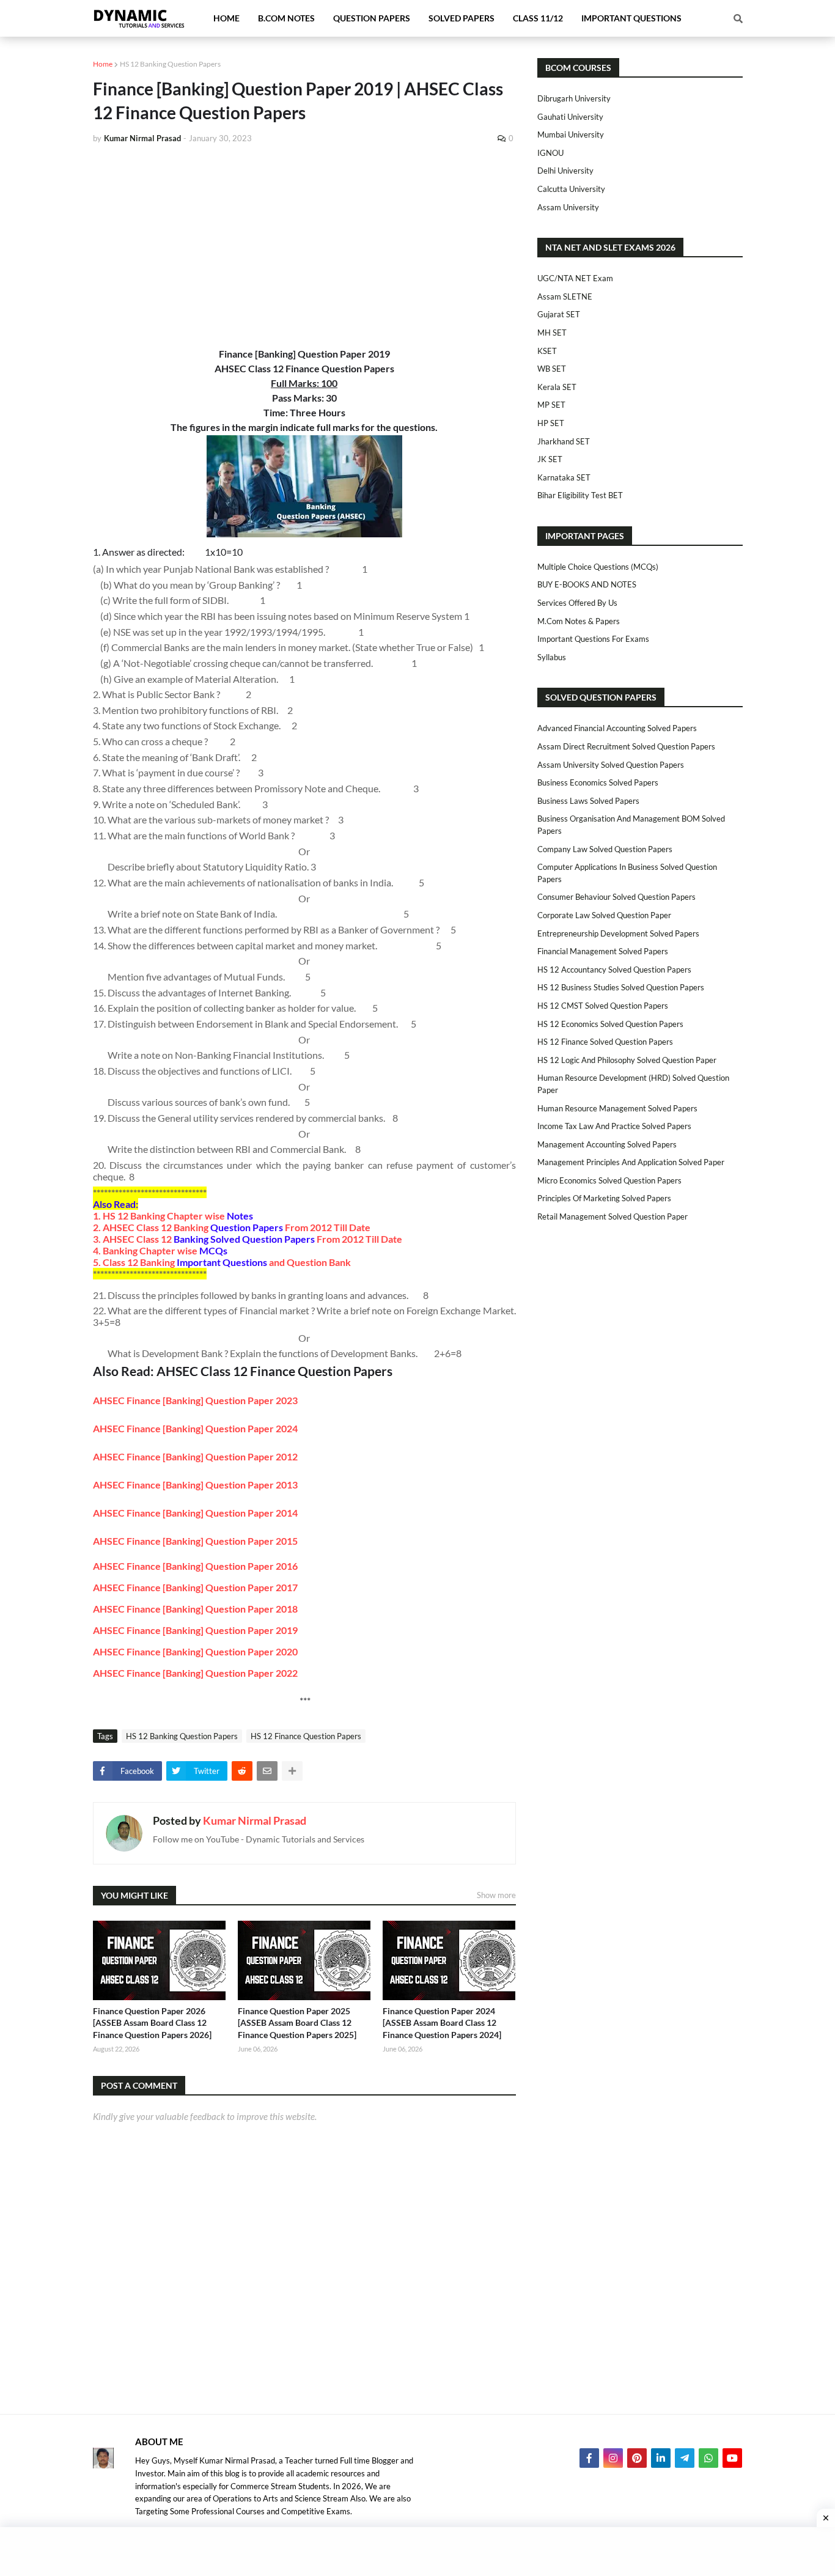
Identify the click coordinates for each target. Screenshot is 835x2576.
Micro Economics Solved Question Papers (609, 1180)
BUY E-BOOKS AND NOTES (587, 584)
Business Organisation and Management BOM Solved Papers (631, 825)
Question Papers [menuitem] (372, 18)
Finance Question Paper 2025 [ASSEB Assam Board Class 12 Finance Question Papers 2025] (297, 2023)
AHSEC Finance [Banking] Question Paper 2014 (195, 1513)
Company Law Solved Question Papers (605, 849)
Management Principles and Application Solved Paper (631, 1162)
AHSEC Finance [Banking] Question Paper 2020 (195, 1651)
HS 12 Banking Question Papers (170, 64)
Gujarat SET (559, 314)
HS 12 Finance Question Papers (306, 1736)
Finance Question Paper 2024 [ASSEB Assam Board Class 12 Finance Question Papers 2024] (442, 2023)
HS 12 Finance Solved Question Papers (605, 1042)
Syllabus (552, 657)
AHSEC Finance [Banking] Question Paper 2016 (195, 1566)
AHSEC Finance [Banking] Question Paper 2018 (195, 1609)
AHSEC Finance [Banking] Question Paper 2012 (195, 1456)
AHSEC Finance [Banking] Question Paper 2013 (195, 1485)
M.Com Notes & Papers (579, 621)
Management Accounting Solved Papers (607, 1144)
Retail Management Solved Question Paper (612, 1216)
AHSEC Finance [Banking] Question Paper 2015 (195, 1541)
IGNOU (550, 153)
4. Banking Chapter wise (160, 1250)
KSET (547, 351)
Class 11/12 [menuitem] (538, 18)
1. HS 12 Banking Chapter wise (173, 1216)
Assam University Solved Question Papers (611, 765)
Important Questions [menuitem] (631, 18)
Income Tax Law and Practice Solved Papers (614, 1126)
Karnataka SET (564, 477)
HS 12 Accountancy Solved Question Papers (614, 970)
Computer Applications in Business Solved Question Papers (627, 873)
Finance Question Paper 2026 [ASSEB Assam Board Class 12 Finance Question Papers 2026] (152, 2023)
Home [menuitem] (226, 18)
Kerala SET (557, 387)
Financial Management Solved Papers (603, 951)
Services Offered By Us (577, 603)
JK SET (550, 459)
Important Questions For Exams (593, 639)
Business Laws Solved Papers (588, 801)
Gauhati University (570, 117)
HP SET (551, 423)
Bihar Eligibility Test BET (580, 495)
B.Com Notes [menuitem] (286, 18)
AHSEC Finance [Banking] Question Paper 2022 (195, 1673)
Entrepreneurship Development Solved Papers (618, 933)
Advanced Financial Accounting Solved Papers (617, 728)
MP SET (551, 405)
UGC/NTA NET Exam (575, 278)
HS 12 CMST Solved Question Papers (603, 1006)
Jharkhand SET (564, 441)
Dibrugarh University (574, 98)
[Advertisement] (304, 246)
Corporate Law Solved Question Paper (604, 915)
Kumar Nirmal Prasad (255, 1820)
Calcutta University (571, 189)
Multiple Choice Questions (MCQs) (598, 567)
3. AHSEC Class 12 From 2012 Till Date (248, 1239)
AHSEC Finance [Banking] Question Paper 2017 (195, 1587)
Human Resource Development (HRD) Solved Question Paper (633, 1084)
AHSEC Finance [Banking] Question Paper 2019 (195, 1630)
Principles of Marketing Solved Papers (604, 1198)
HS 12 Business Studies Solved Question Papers (621, 987)
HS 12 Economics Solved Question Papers (610, 1024)
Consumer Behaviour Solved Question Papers (616, 897)
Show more (496, 1895)
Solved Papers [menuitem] (462, 18)
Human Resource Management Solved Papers (617, 1108)
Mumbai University (571, 134)
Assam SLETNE (565, 296)
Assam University (568, 207)
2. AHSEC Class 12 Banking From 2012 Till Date (232, 1227)
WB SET (552, 369)
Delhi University (565, 171)
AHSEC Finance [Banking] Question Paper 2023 (195, 1400)
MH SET (552, 333)
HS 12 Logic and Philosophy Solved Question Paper (627, 1060)
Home (103, 64)
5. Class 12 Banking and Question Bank (222, 1262)
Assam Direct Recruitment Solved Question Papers (626, 746)
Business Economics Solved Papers (598, 782)
